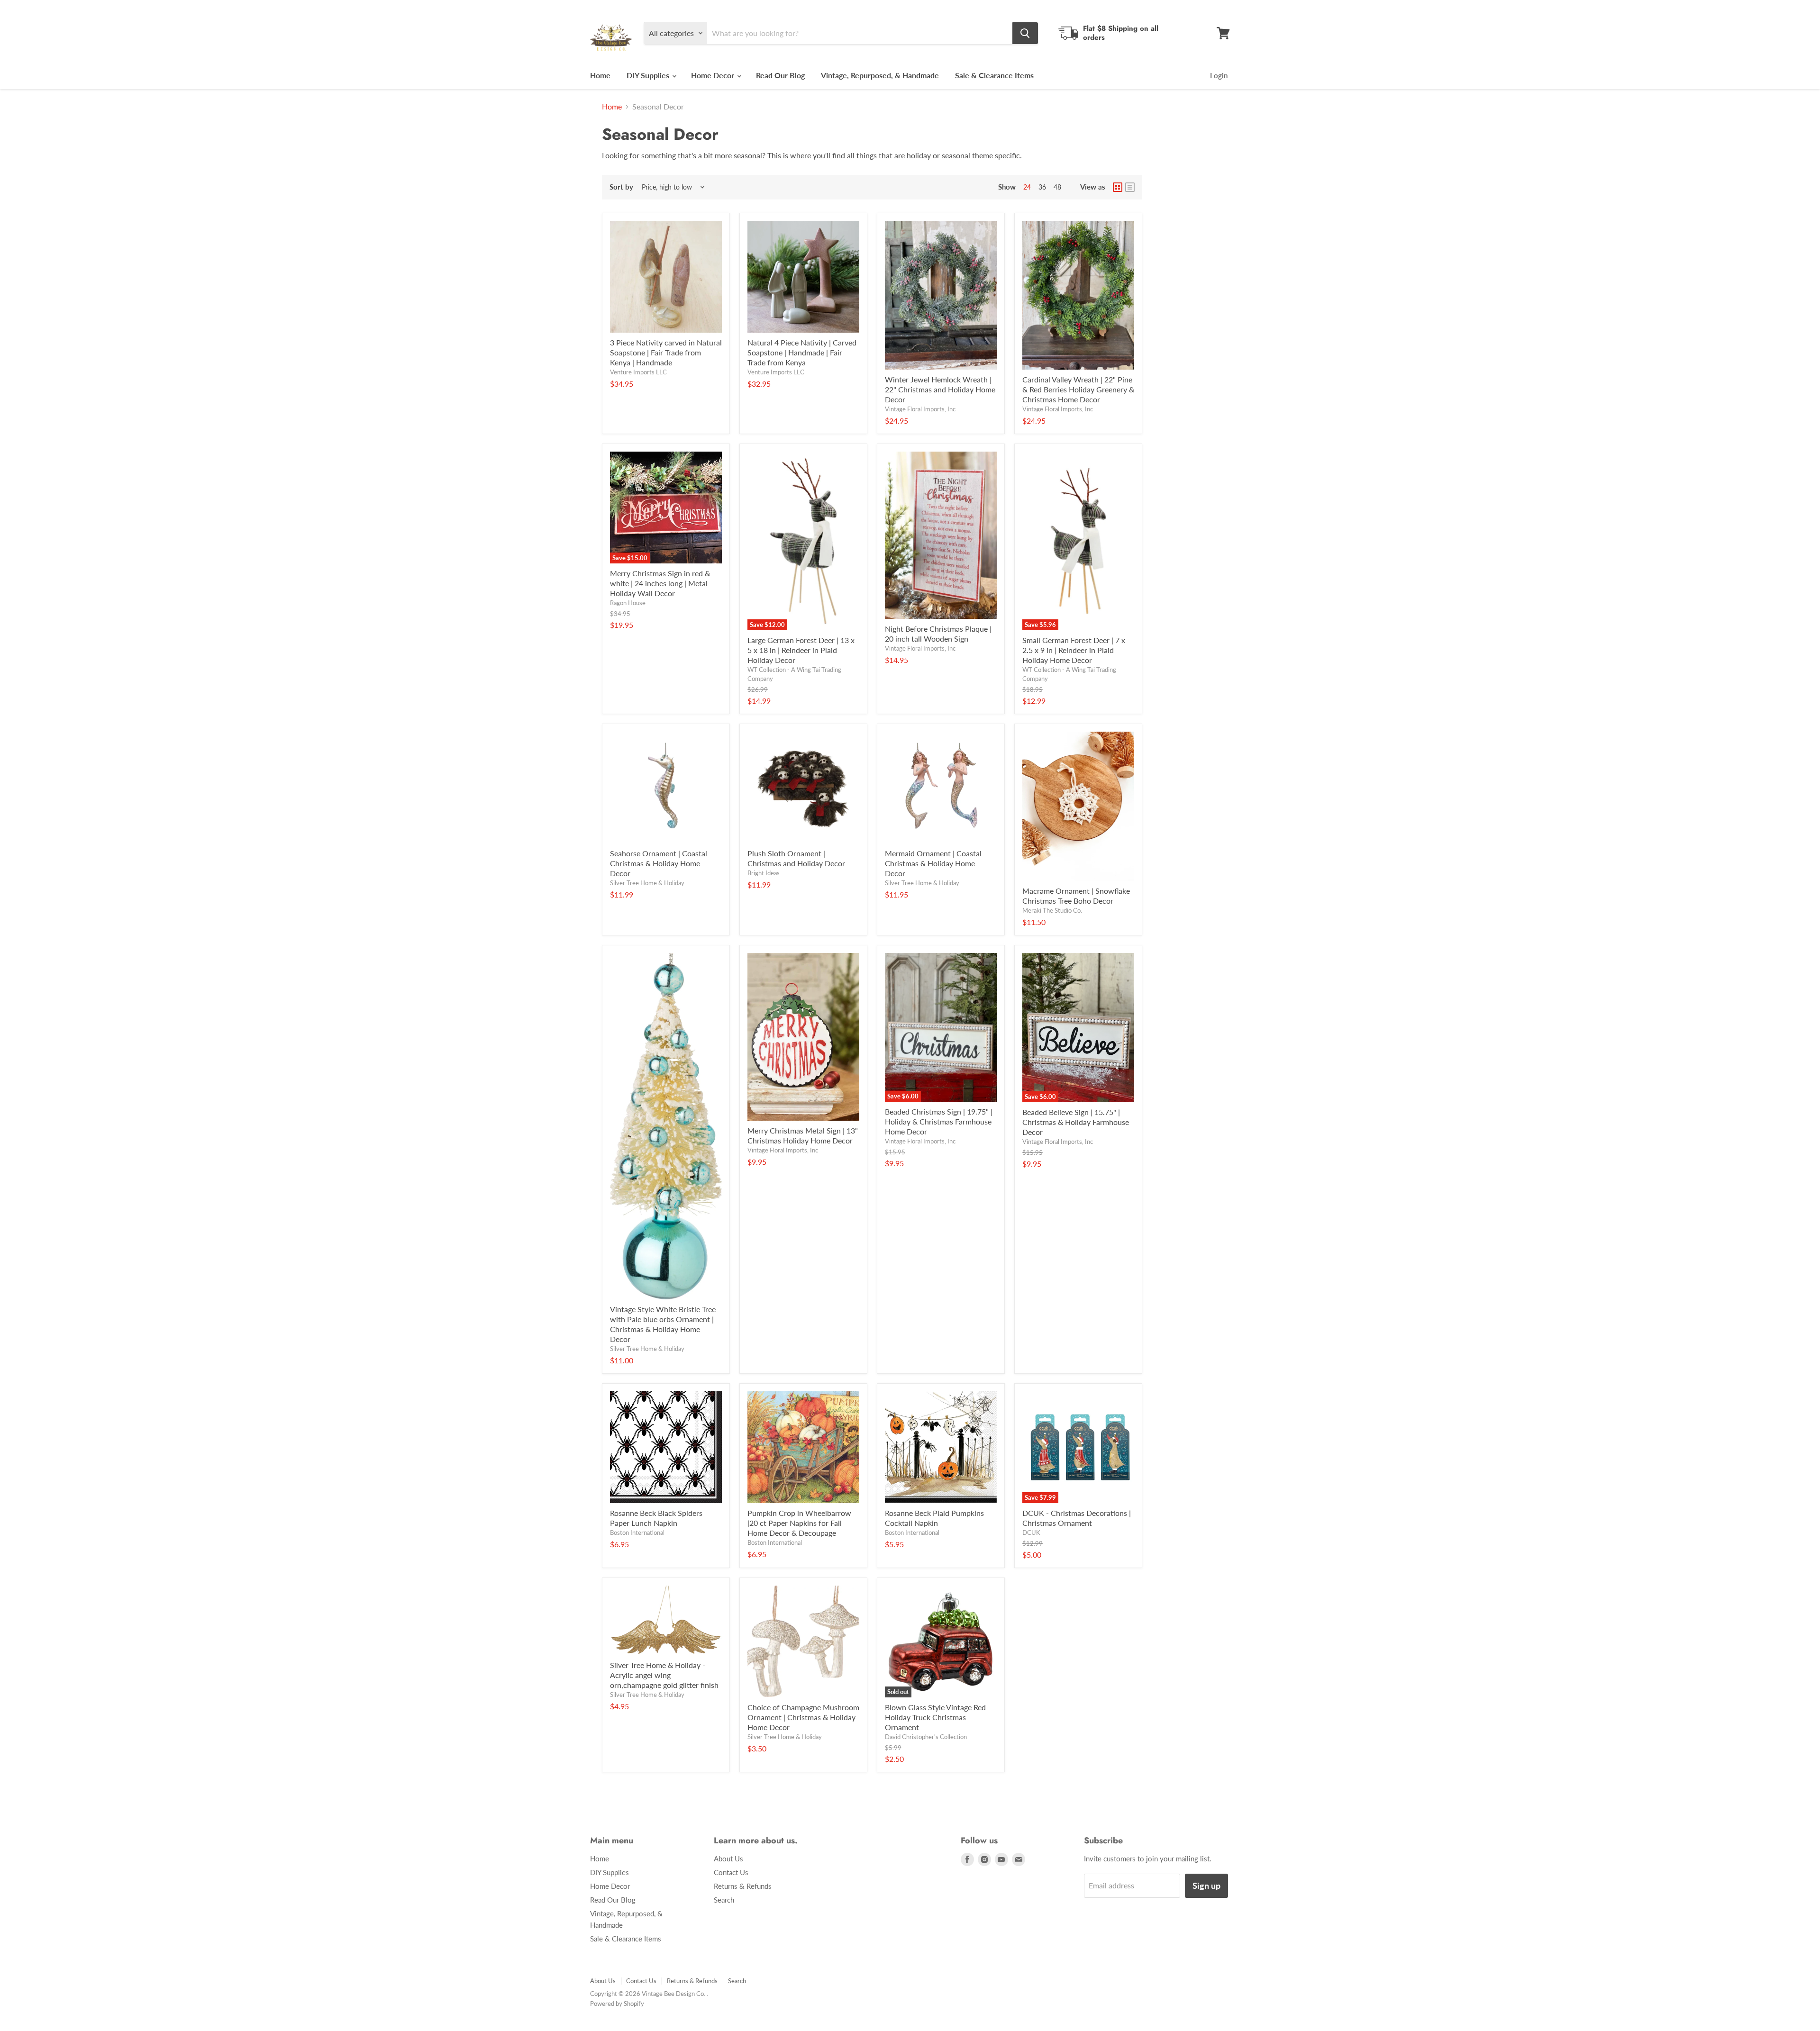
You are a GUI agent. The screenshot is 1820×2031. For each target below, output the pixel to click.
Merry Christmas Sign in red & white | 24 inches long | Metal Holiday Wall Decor (660, 583)
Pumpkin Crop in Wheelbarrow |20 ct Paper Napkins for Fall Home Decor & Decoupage (799, 1523)
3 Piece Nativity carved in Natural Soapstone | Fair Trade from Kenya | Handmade (666, 352)
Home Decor (714, 75)
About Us (728, 1859)
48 (1057, 187)
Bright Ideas (764, 873)
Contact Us (731, 1872)
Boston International (637, 1532)
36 (1042, 187)
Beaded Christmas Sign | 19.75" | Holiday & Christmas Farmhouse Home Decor (939, 1121)
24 (1027, 187)
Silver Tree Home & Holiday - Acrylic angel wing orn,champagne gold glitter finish (664, 1675)
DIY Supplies (649, 75)
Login (1219, 75)
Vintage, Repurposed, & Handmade (880, 75)
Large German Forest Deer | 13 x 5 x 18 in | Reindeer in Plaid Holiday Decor (801, 650)
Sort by (621, 187)
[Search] (1025, 33)
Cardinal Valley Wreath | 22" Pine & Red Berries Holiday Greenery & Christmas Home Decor (1078, 389)
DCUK (1031, 1532)
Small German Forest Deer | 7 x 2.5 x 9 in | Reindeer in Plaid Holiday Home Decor (1074, 650)
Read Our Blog (780, 75)
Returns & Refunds (743, 1886)
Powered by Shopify (617, 2004)
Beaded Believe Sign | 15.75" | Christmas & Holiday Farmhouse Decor (1076, 1122)
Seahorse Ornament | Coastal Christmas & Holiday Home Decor (659, 863)
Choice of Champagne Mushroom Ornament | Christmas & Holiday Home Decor (803, 1717)
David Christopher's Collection (926, 1737)
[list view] (1130, 187)
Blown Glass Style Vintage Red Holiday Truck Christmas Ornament (935, 1717)
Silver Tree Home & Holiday (647, 883)
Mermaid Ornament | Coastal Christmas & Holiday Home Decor (933, 863)
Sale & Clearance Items (994, 75)
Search (724, 1900)
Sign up (1206, 1886)
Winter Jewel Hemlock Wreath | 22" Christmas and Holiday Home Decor (940, 389)
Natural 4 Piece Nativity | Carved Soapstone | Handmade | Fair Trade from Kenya (802, 352)
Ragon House (628, 603)
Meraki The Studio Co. (1052, 910)
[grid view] (1118, 187)
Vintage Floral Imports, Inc (920, 409)
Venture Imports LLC (638, 372)
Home (600, 75)
